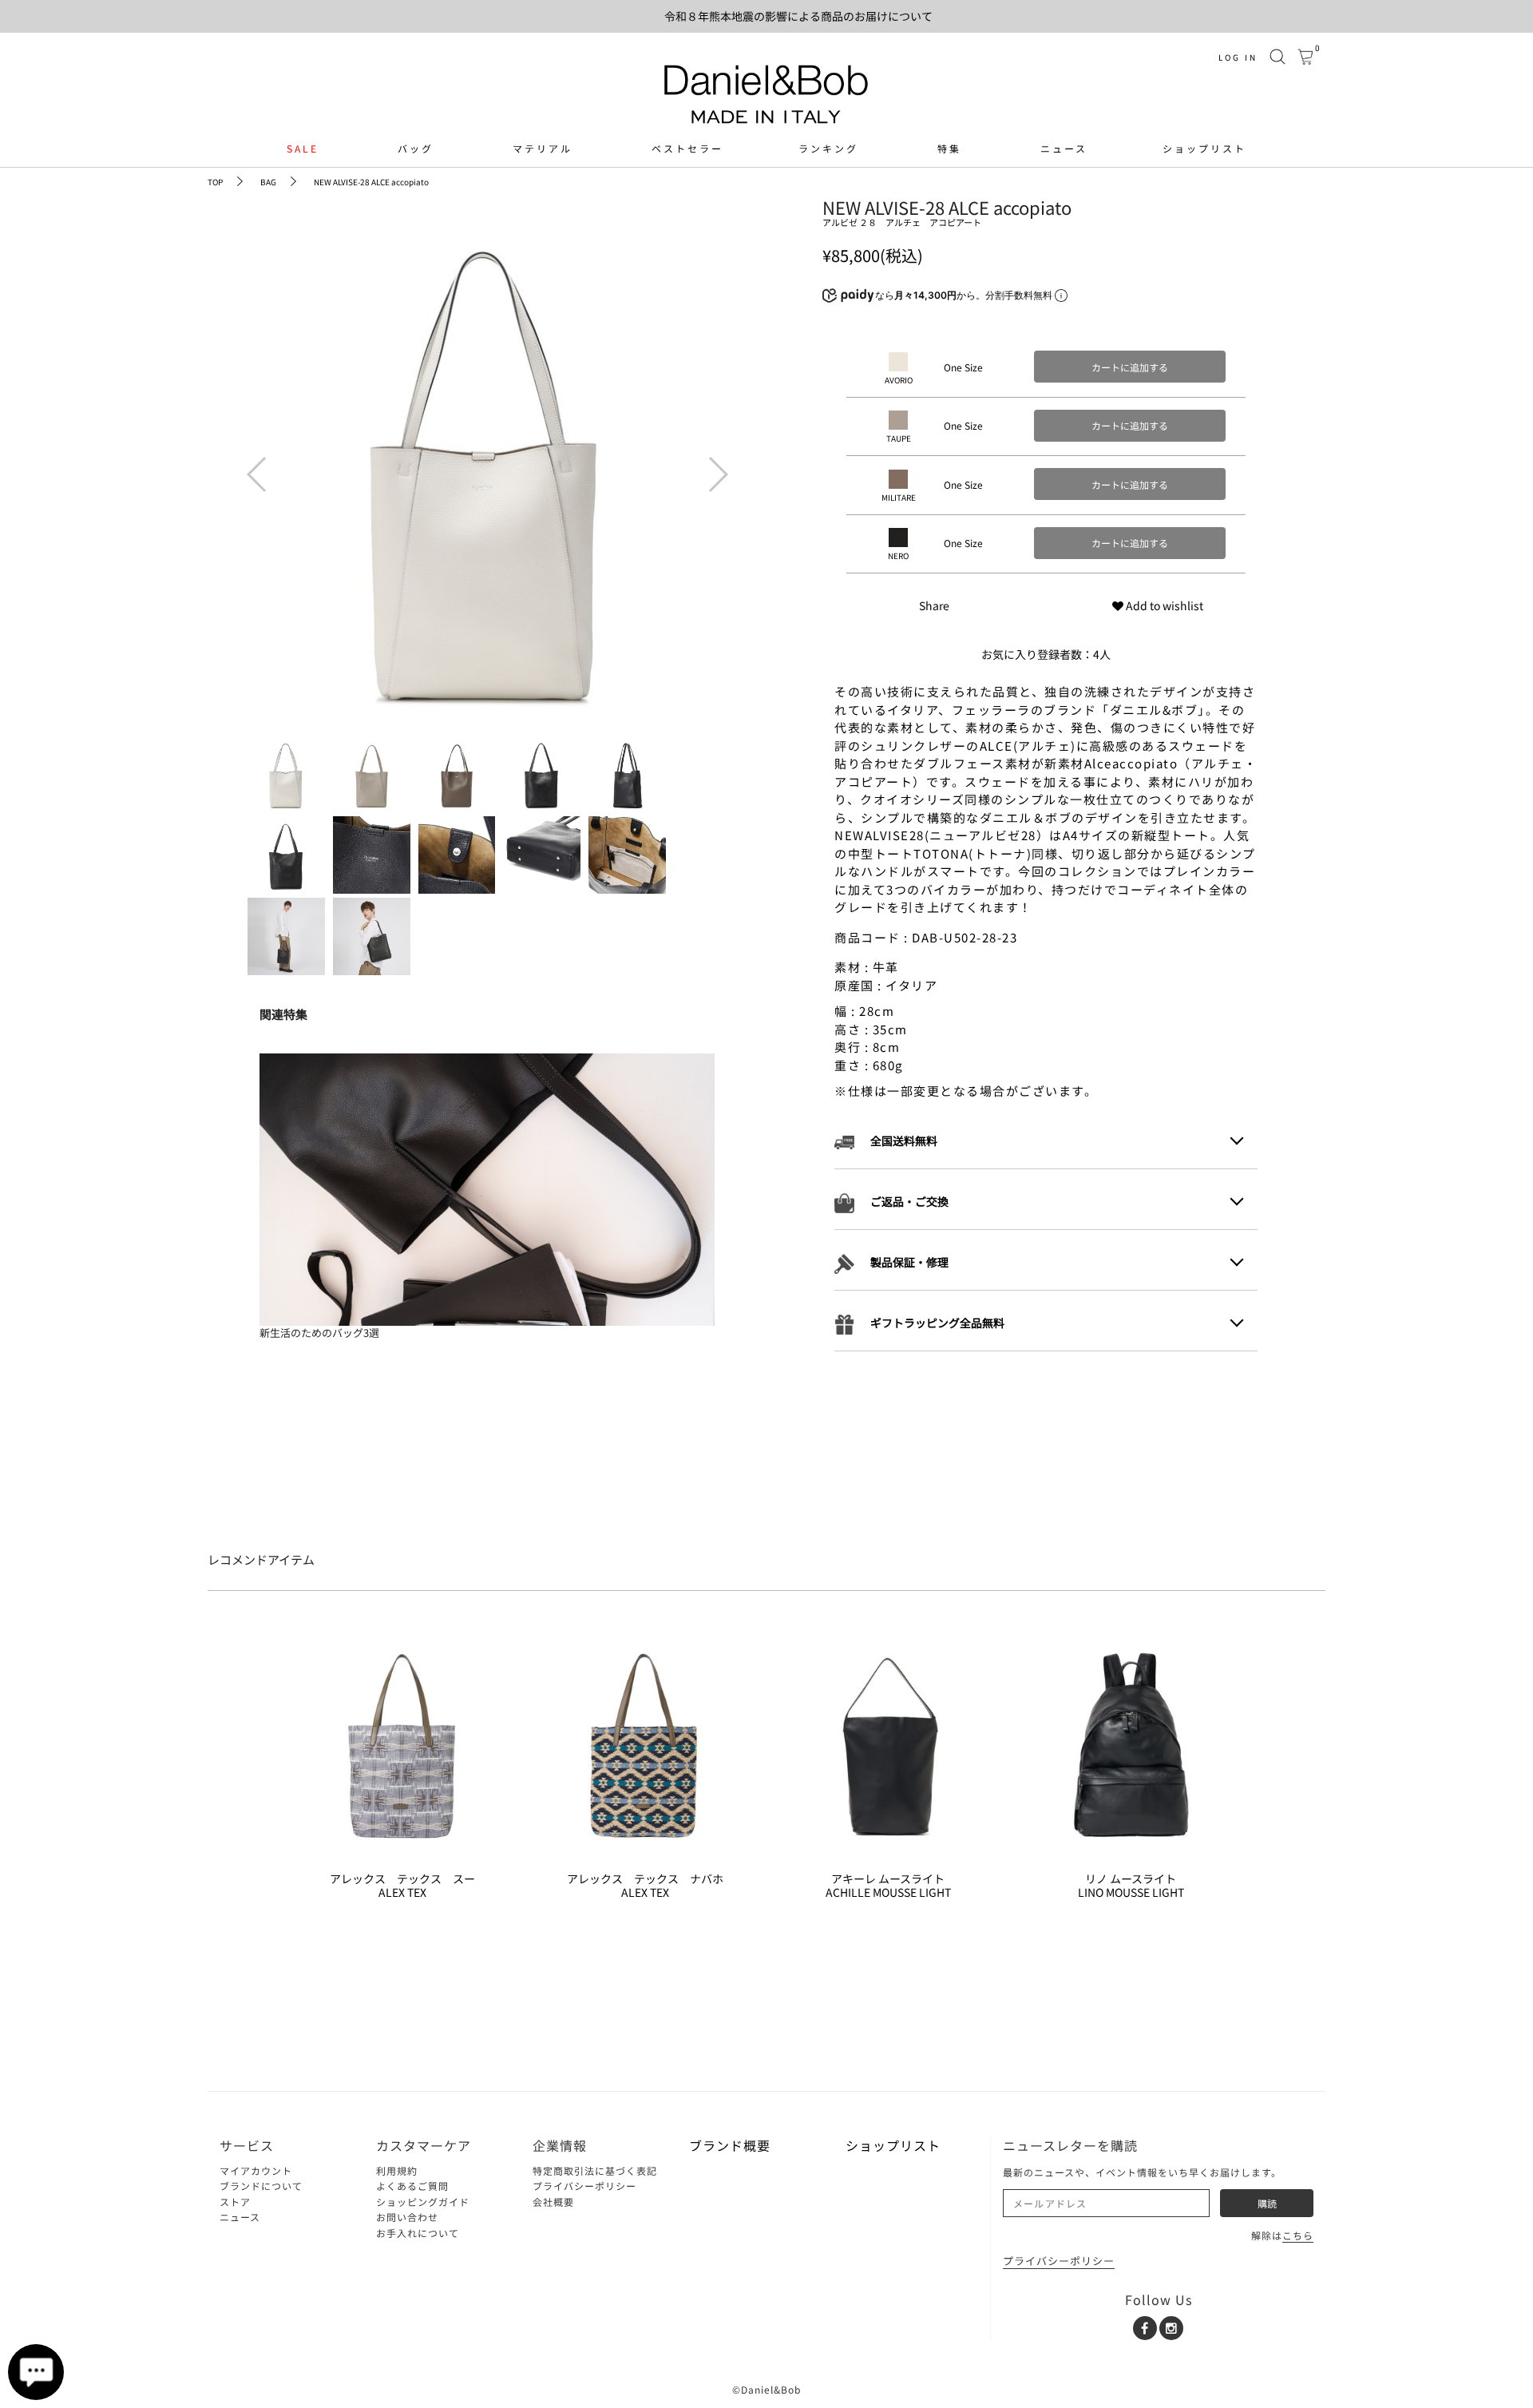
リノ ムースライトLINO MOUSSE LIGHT (1131, 1886)
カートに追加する (1130, 367)
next (715, 463)
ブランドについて (261, 2186)
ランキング (828, 149)
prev (255, 463)
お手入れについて (418, 2233)
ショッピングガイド (423, 2202)
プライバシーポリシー (584, 2186)
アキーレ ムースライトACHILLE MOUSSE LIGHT (888, 1886)
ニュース (1064, 149)
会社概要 (553, 2202)
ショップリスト (1204, 149)
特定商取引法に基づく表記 (595, 2170)
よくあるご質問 (412, 2186)
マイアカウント (256, 2170)
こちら (1298, 2235)
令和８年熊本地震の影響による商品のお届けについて (798, 16)
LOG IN (1238, 57)
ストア (235, 2202)
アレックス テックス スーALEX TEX (402, 1886)
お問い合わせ (407, 2217)
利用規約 (397, 2170)
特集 (949, 149)
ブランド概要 (730, 2145)
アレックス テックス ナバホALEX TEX (645, 1886)
